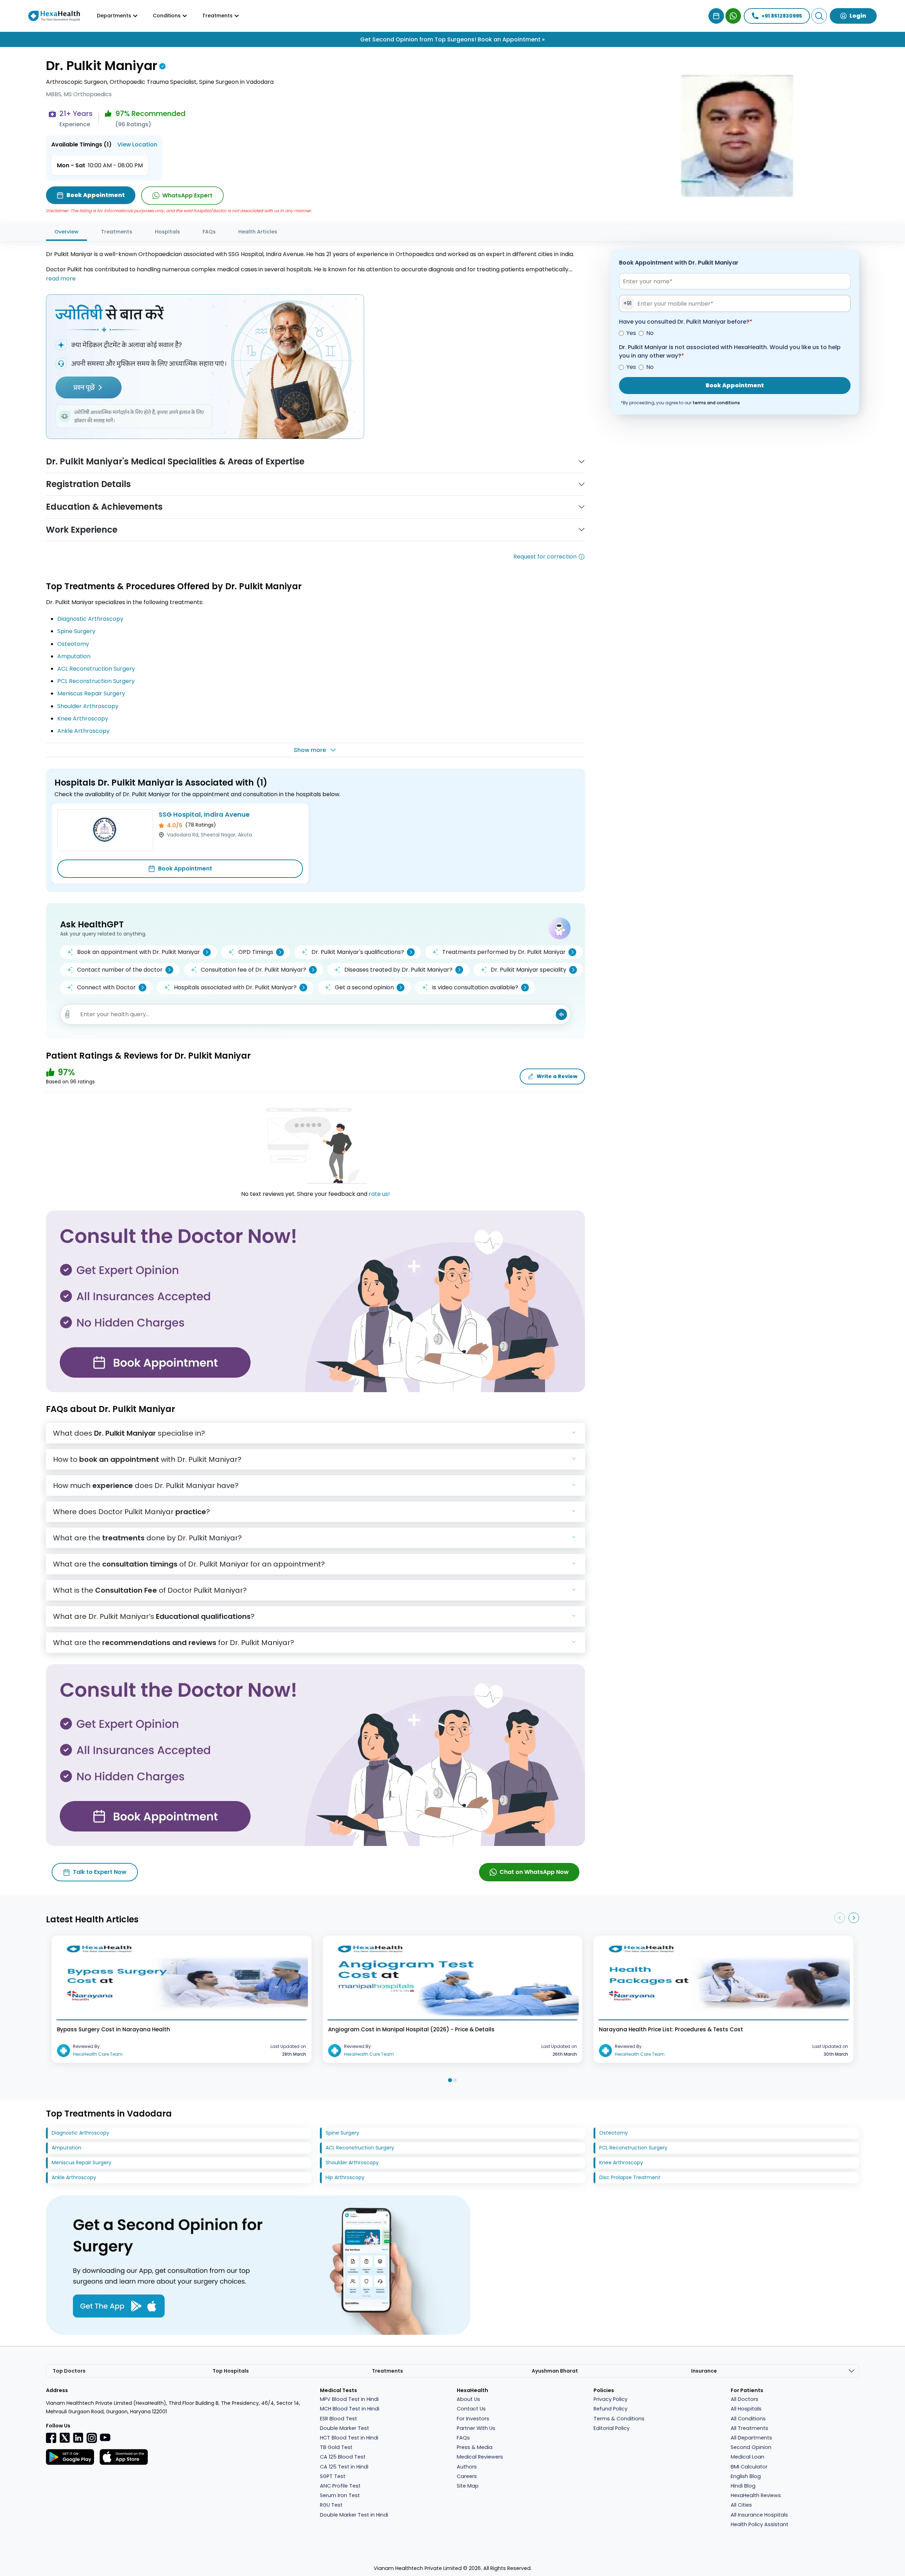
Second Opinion (751, 2447)
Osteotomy (73, 644)
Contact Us (471, 2409)
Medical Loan (748, 2457)
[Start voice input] (561, 1014)
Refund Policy (611, 2409)
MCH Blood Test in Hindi (350, 2409)
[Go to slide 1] (450, 2080)
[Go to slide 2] (455, 2080)
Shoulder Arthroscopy (88, 706)
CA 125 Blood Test (343, 2457)
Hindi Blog (743, 2486)
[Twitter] (65, 2438)
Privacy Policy (611, 2399)
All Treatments (749, 2428)
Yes (631, 333)
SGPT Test (333, 2476)
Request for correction (545, 557)
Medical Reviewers (480, 2457)
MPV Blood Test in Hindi (349, 2399)
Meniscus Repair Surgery (91, 693)
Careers (467, 2476)
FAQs (209, 232)
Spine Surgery (76, 631)
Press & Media (475, 2447)
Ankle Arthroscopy (83, 731)
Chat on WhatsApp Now (534, 1872)
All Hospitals (746, 2409)
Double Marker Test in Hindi (354, 2515)
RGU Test (331, 2505)
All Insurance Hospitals (759, 2515)
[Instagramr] (92, 2438)
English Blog (746, 2476)
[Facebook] (51, 2438)
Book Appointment (185, 869)
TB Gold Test (336, 2447)
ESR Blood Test (338, 2419)
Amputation (74, 656)
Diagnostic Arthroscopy (90, 619)
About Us (468, 2399)
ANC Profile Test (340, 2486)
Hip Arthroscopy (345, 2177)
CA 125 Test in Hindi (344, 2467)
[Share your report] (68, 1014)
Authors (467, 2467)
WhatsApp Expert (187, 195)
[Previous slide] (840, 1918)
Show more (310, 750)
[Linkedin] (78, 2438)
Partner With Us (476, 2428)
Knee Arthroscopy (83, 719)
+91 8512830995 (782, 16)
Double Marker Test (345, 2428)
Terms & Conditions (619, 2419)
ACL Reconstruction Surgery (96, 669)
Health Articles (258, 232)
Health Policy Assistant (760, 2524)
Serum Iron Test (340, 2495)
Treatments (117, 232)
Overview (66, 232)
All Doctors (745, 2399)
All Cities (741, 2505)
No (650, 333)
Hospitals (167, 232)
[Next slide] (854, 1918)
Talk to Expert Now (100, 1872)
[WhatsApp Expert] (733, 16)
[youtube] (105, 2437)
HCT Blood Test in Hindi (349, 2438)
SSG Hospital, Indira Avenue (204, 814)
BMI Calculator (749, 2467)
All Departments (751, 2438)
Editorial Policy (612, 2428)
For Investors (473, 2419)
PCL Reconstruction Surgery (96, 681)
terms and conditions (716, 403)
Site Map (468, 2486)
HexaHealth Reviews (756, 2495)
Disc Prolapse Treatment (630, 2177)
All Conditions (748, 2419)
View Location (137, 144)
